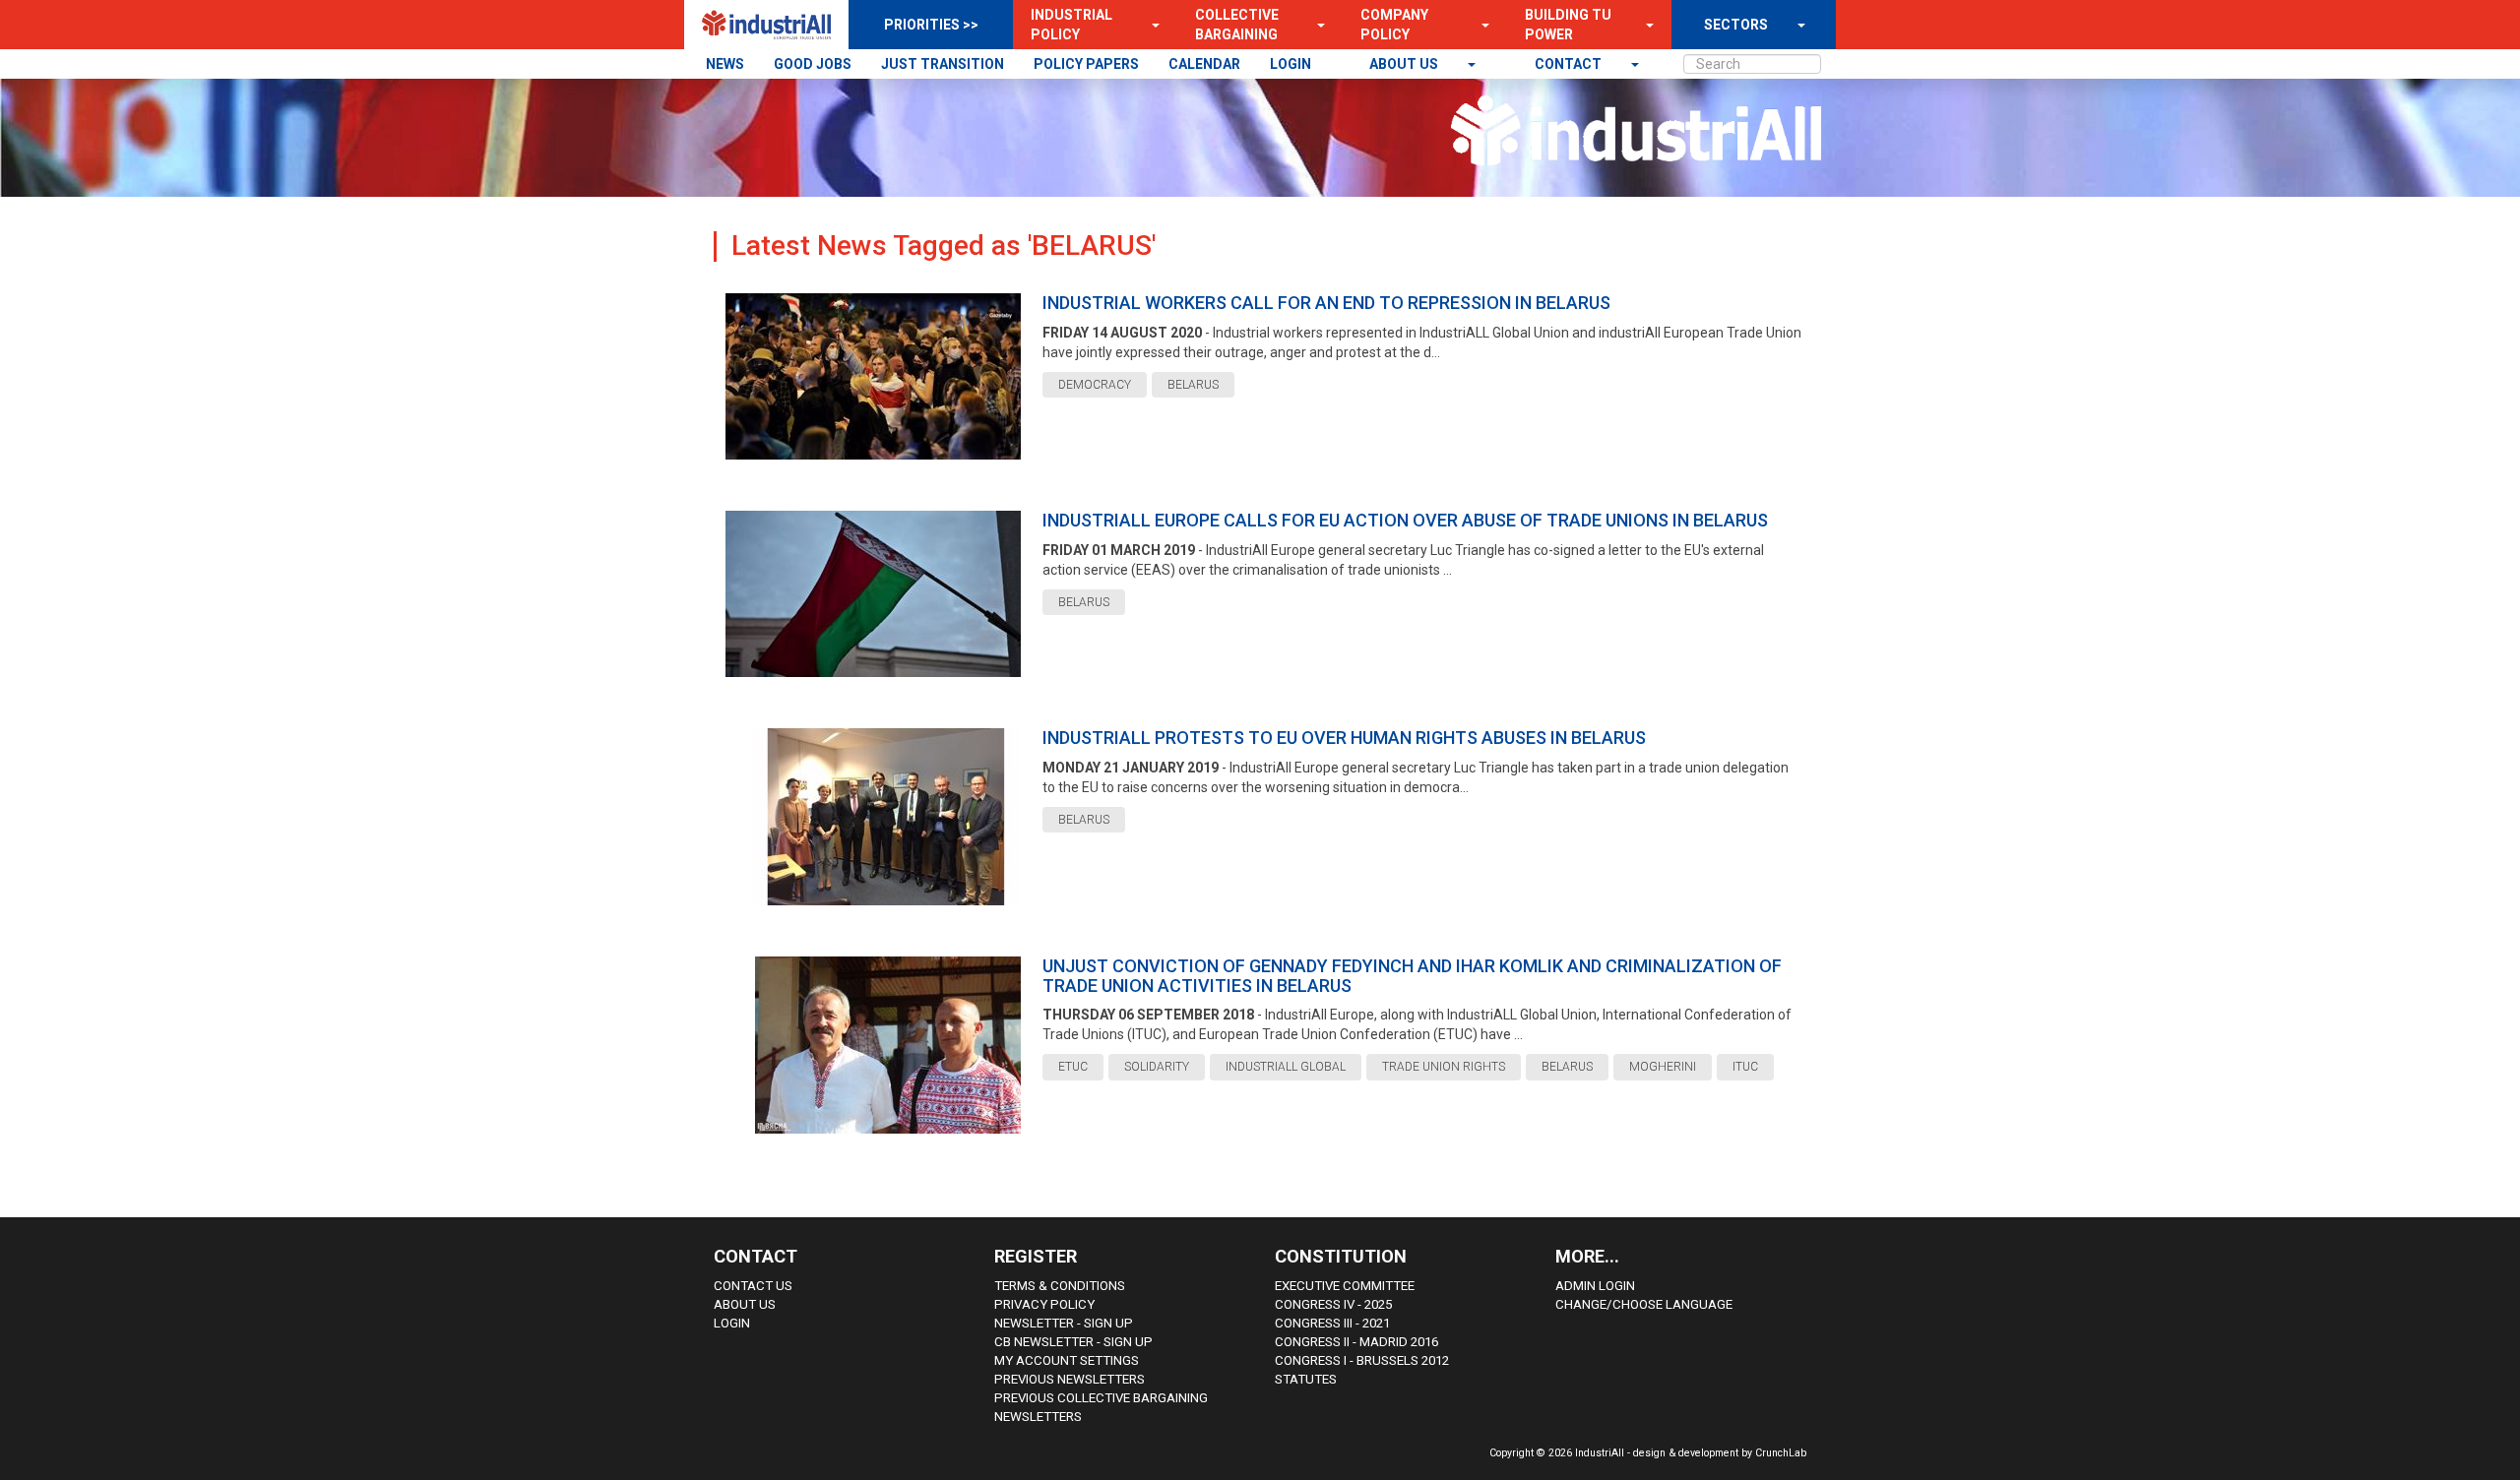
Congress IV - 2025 (1333, 1304)
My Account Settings (1067, 1360)
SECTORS (1736, 25)
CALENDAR (1204, 64)
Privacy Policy (1044, 1304)
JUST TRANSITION (943, 64)
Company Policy (1394, 25)
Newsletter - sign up (1064, 1323)
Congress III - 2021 (1332, 1323)
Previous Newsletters (1070, 1379)
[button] (1150, 25)
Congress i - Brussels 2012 (1362, 1360)
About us (1405, 64)
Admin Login (1595, 1286)
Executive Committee (1345, 1286)
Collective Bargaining (1237, 25)
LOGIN (1291, 64)
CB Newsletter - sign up (1073, 1342)
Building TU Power (1568, 25)
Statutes (1306, 1379)
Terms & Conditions (1060, 1286)
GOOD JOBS (813, 64)
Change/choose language (1644, 1304)
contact (1570, 64)
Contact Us (753, 1286)
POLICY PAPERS (1086, 64)
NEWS (725, 64)
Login (732, 1323)
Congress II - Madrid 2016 (1356, 1342)
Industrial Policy (1071, 25)
